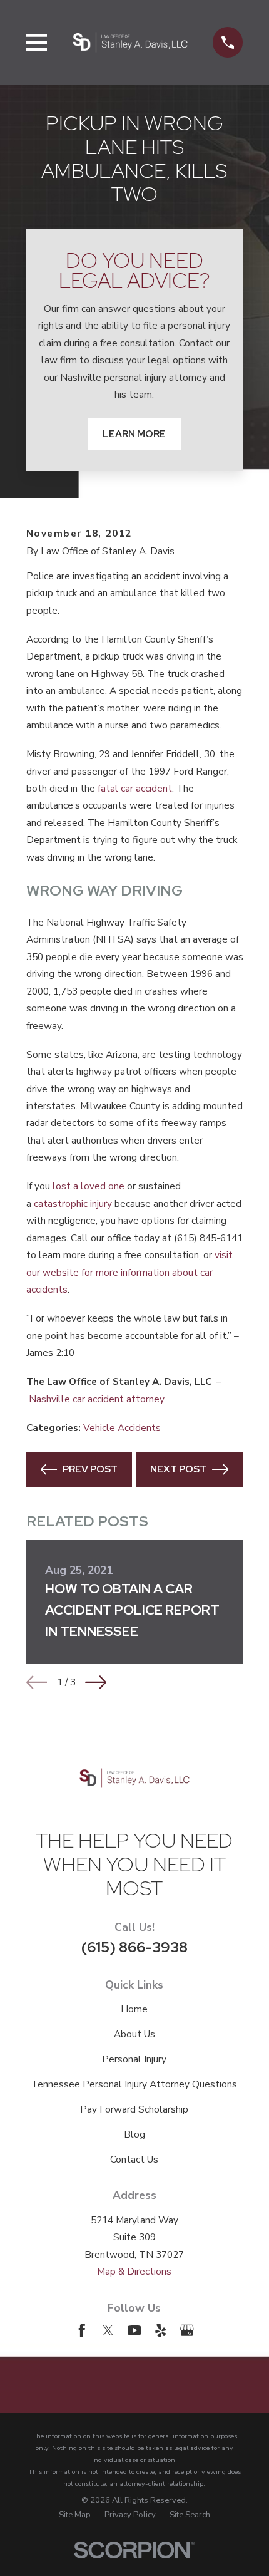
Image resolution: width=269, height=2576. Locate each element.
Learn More (134, 434)
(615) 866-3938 (134, 1947)
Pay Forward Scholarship (134, 2109)
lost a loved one (89, 1186)
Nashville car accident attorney (97, 1399)
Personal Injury (134, 2059)
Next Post (178, 1469)
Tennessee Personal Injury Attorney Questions (134, 2084)
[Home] (130, 42)
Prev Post (90, 1469)
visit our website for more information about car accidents (129, 1272)
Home (134, 2009)
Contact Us (134, 2159)
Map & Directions (134, 2271)
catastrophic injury (73, 1203)
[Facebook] (82, 2330)
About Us (134, 2034)
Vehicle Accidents (122, 1428)
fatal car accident (135, 788)
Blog (134, 2134)
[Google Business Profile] (187, 2330)
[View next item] (96, 1682)
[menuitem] (75, 2515)
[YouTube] (134, 2330)
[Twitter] (108, 2330)
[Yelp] (161, 2330)
